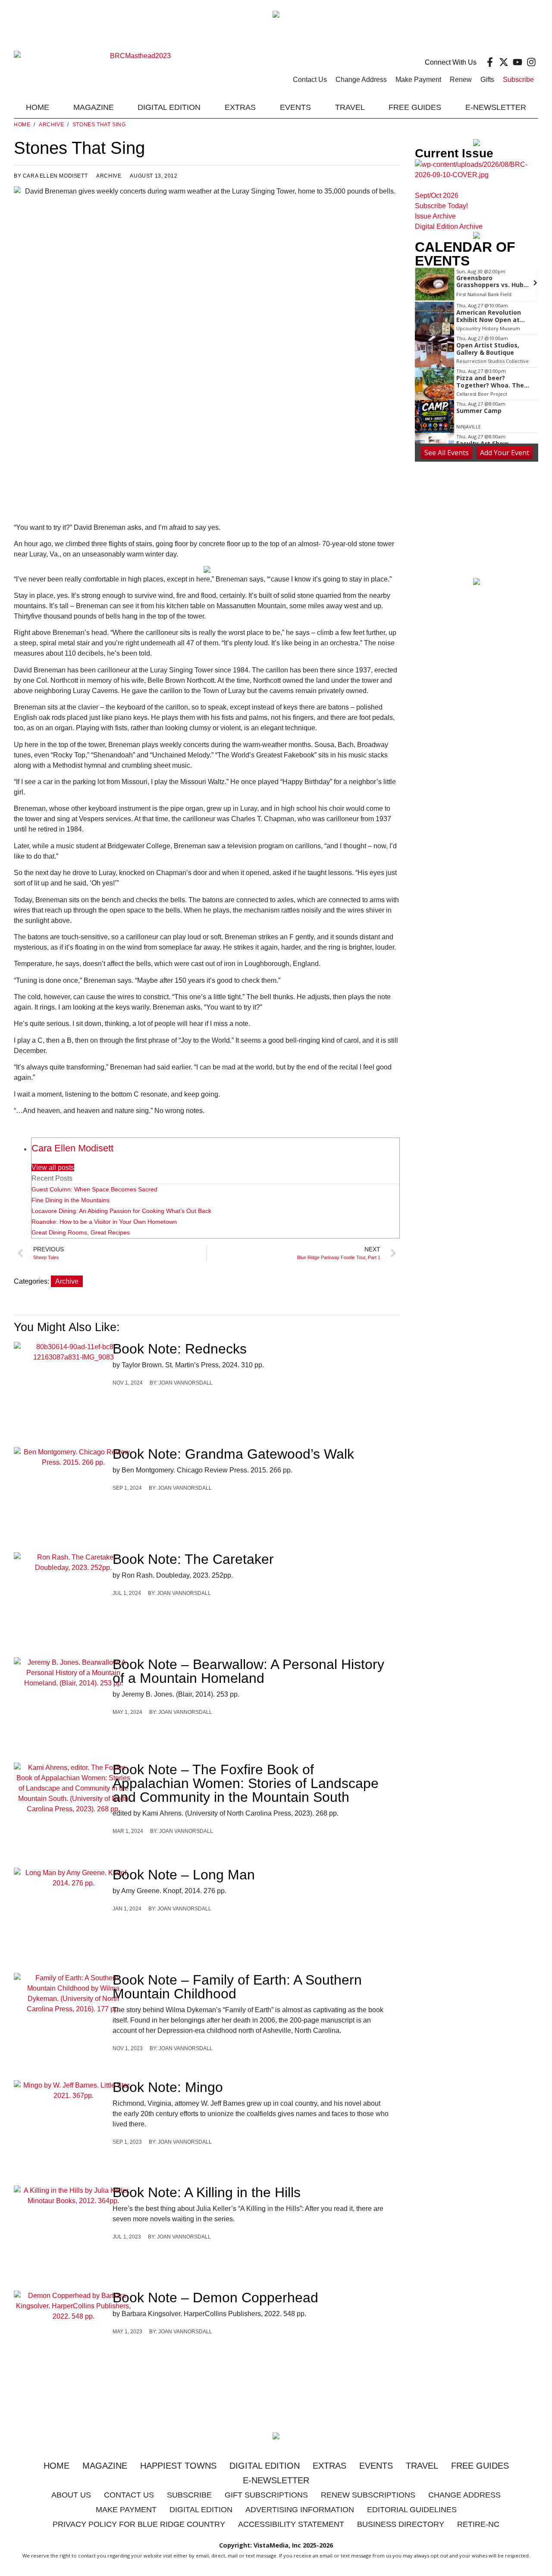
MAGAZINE (94, 107)
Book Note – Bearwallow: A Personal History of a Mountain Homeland (248, 1671)
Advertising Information (300, 2510)
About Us (71, 2495)
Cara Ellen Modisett (72, 1148)
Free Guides (415, 107)
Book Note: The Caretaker (193, 1559)
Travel (350, 107)
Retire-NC (478, 2524)
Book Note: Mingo (168, 2087)
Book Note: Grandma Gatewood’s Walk (233, 1454)
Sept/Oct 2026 (437, 195)
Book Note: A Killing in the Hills (207, 2192)
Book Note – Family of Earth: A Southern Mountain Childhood (237, 1987)
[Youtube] (517, 62)
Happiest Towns (178, 2466)
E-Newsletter (496, 107)
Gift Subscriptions (266, 2495)
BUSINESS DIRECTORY (401, 2524)
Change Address (361, 80)
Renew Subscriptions (368, 2495)
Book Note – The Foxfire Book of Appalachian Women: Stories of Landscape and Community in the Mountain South (246, 1783)
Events (295, 107)
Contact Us (310, 80)
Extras (329, 2466)
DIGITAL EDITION (169, 107)
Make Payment (418, 80)
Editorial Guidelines (412, 2510)
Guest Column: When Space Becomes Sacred (94, 1189)
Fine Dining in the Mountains (71, 1200)
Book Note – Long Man (184, 1875)
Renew (461, 80)
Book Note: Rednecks (180, 1349)
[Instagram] (531, 62)
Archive (51, 125)
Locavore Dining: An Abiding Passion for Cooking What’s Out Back (121, 1211)
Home (38, 107)
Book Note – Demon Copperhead (215, 2298)
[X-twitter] (504, 62)
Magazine (105, 2466)
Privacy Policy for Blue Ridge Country (139, 2524)
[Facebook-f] (490, 62)
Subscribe (518, 80)
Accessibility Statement (291, 2524)
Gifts (487, 80)
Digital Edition (265, 2466)
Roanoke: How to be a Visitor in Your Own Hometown (104, 1222)
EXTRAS (240, 107)
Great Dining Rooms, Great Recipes (81, 1232)
